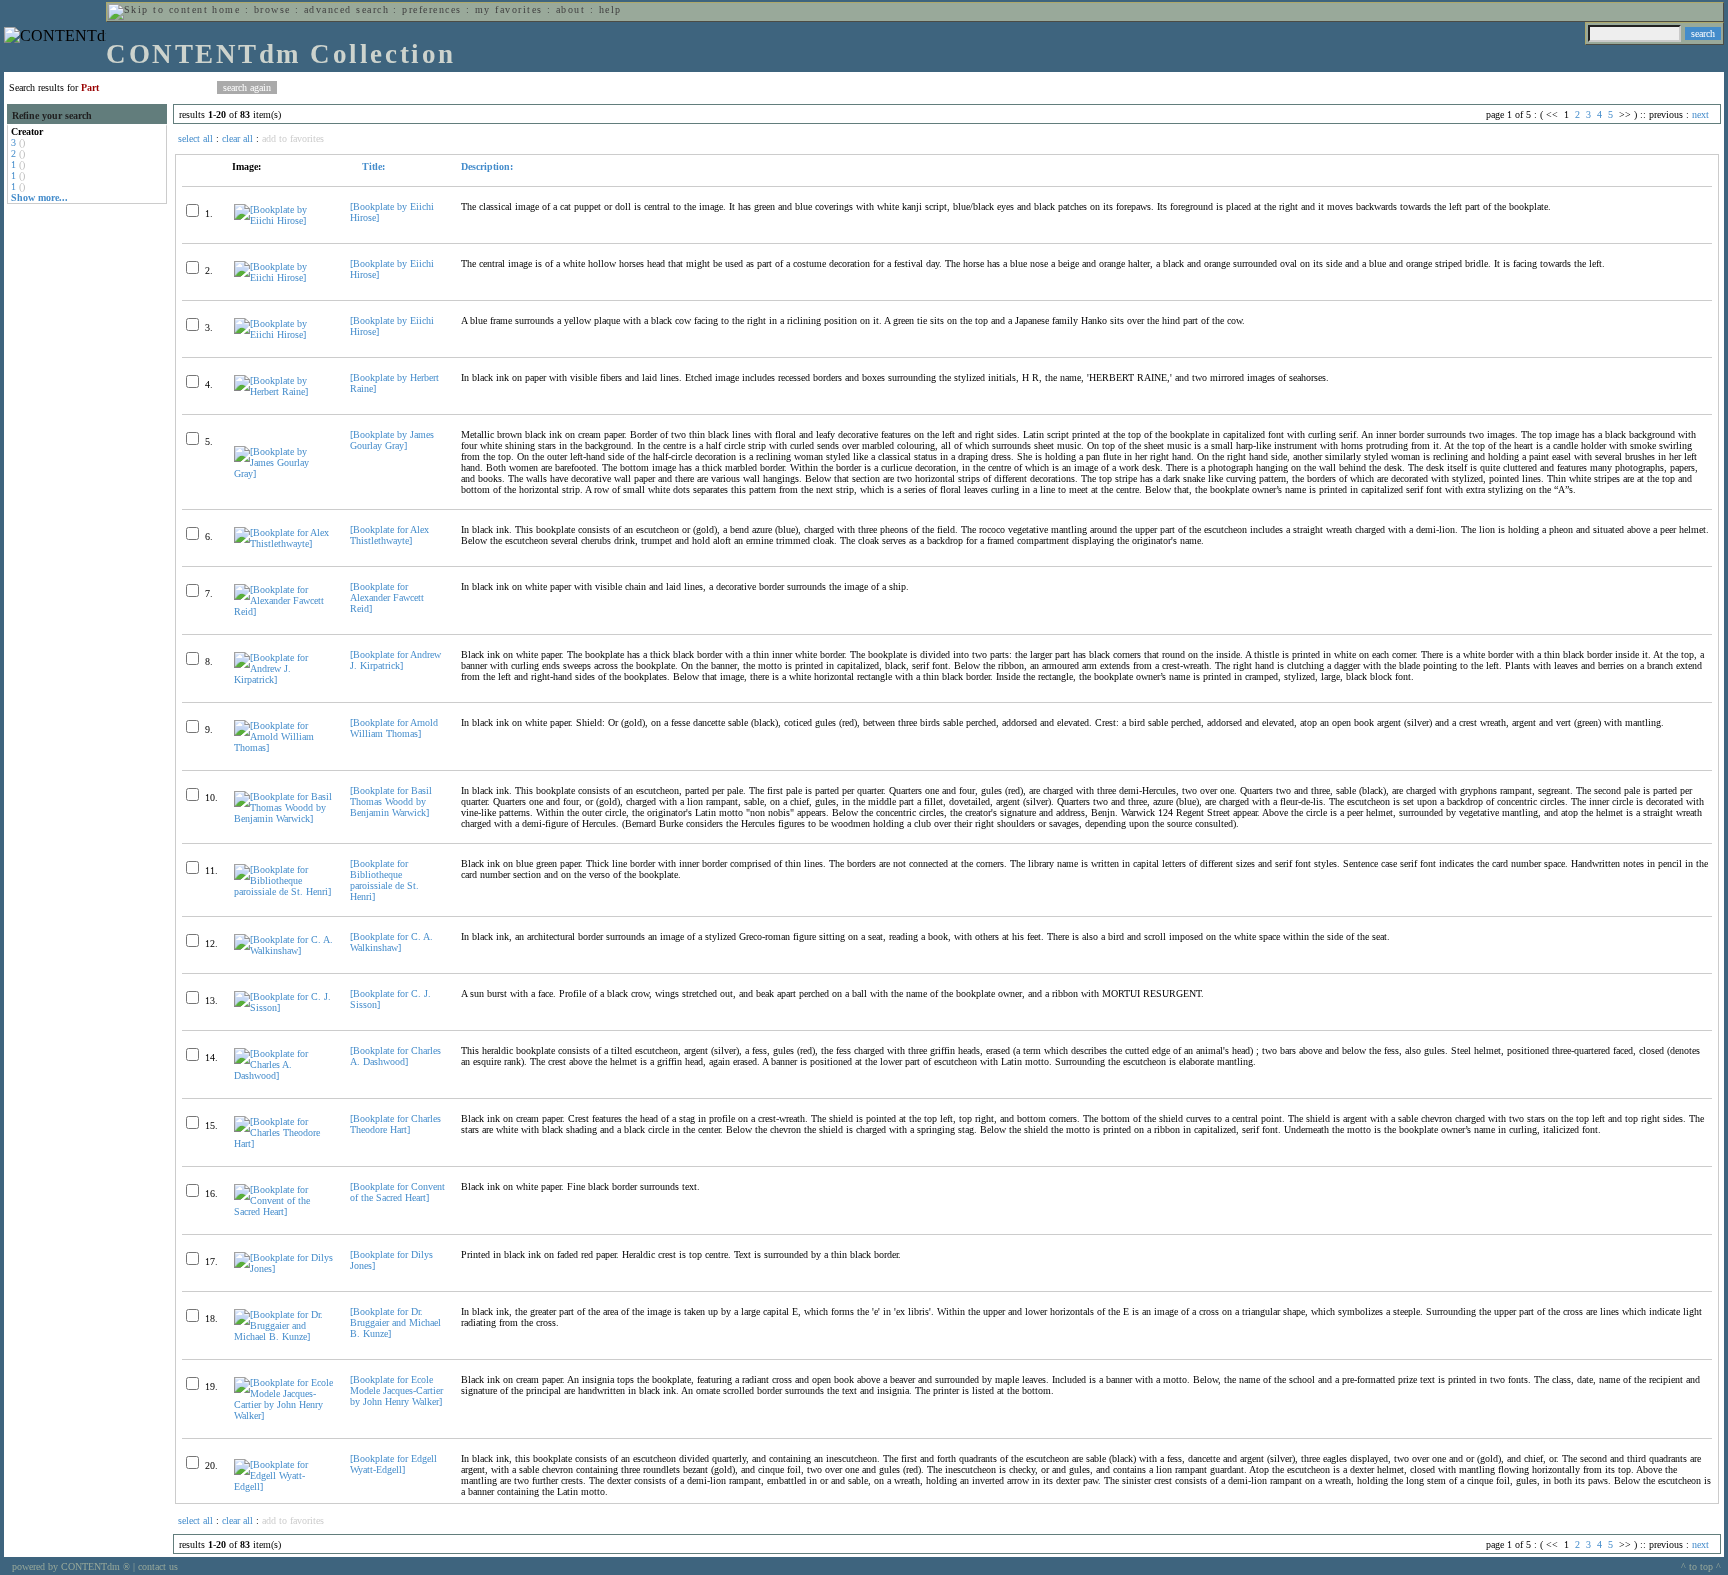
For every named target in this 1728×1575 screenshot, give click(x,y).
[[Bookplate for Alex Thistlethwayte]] (283, 543)
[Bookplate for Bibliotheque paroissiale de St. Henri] (384, 880)
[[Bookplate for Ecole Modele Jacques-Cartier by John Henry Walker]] (283, 1415)
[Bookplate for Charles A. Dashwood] (395, 1056)
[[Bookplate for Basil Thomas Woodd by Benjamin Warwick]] (283, 818)
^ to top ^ (1701, 1566)
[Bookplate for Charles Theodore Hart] (395, 1124)
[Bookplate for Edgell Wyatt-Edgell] (393, 1464)
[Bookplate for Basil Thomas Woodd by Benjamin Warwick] (391, 801)
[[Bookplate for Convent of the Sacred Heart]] (283, 1211)
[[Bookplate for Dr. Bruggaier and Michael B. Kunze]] (283, 1336)
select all (195, 138)
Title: (372, 166)
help (610, 9)
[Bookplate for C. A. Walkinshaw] (391, 942)
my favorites (509, 9)
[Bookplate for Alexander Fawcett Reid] (387, 597)
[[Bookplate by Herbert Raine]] (283, 391)
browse (272, 9)
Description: (487, 166)
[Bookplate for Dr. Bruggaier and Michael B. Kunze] (395, 1322)
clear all (237, 138)
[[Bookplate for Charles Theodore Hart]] (283, 1143)
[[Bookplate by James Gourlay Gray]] (283, 473)
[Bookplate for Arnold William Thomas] (394, 728)
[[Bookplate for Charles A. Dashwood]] (283, 1075)
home (226, 9)
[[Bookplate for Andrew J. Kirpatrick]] (283, 679)
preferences (431, 9)
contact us (158, 1566)
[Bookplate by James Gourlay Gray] (392, 440)
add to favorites (293, 138)
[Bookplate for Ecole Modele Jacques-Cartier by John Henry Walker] (396, 1390)
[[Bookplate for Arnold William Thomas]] (283, 747)
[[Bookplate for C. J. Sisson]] (283, 1007)
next (1700, 114)
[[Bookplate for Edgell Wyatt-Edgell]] (283, 1486)
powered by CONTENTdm (71, 1566)
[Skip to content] (158, 9)
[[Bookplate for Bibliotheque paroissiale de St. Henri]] (283, 891)
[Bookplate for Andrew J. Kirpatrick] (395, 660)
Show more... (39, 197)
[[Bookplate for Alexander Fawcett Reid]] (283, 611)
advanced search (346, 9)
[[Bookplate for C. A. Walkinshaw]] (283, 950)
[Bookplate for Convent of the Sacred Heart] (397, 1192)
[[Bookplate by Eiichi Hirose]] (283, 220)
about (570, 9)
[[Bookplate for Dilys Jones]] (283, 1268)
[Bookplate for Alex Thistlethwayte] (389, 535)
